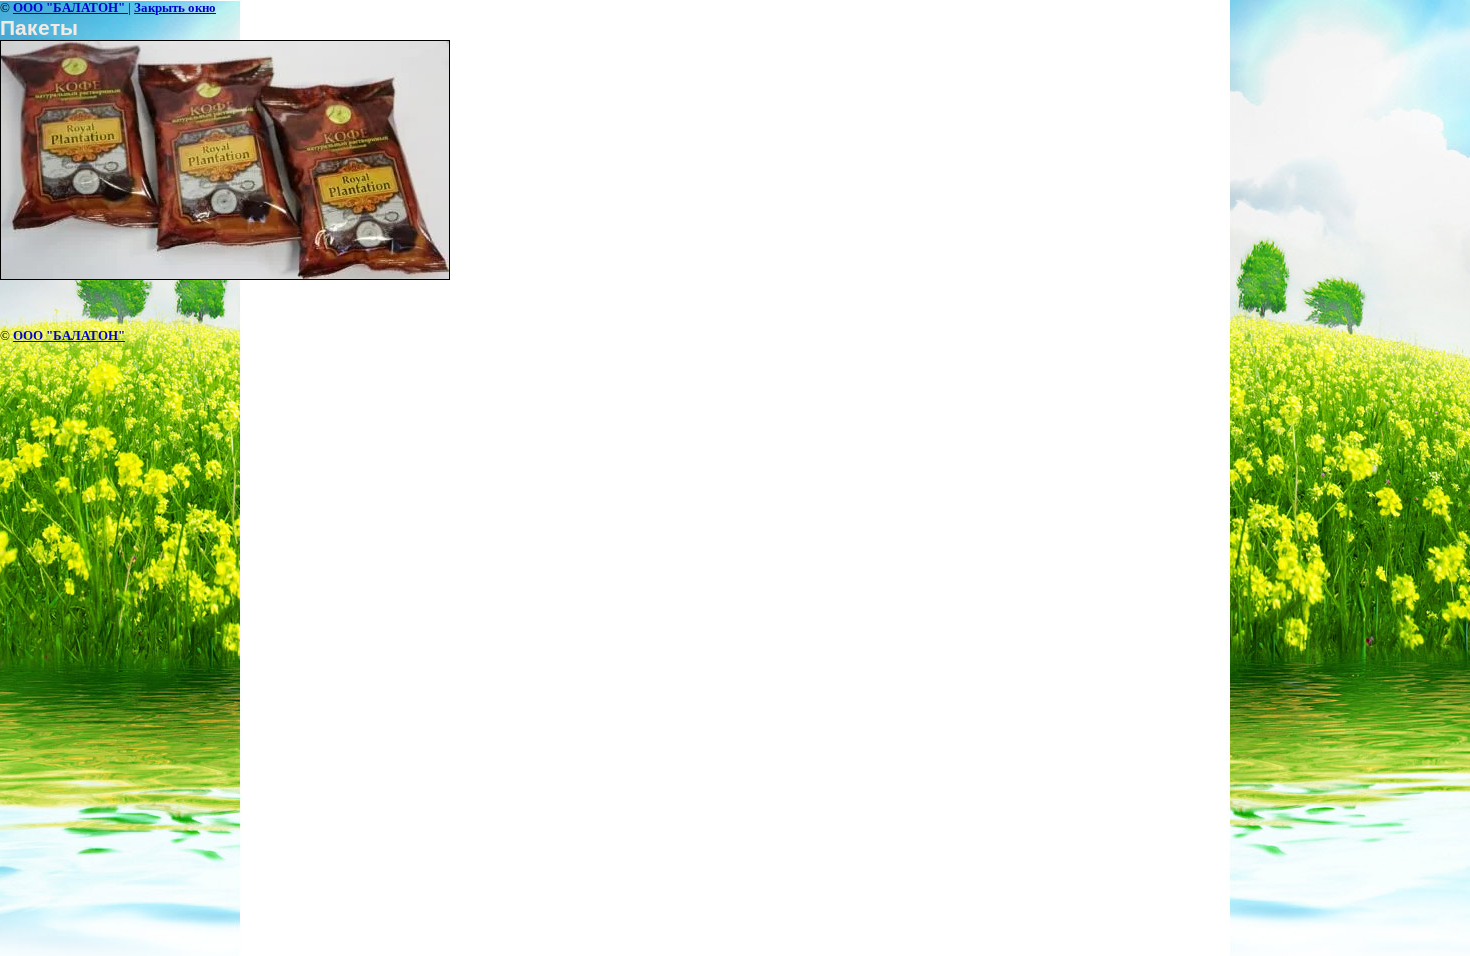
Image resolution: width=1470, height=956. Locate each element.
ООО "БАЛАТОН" (70, 7)
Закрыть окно (175, 7)
